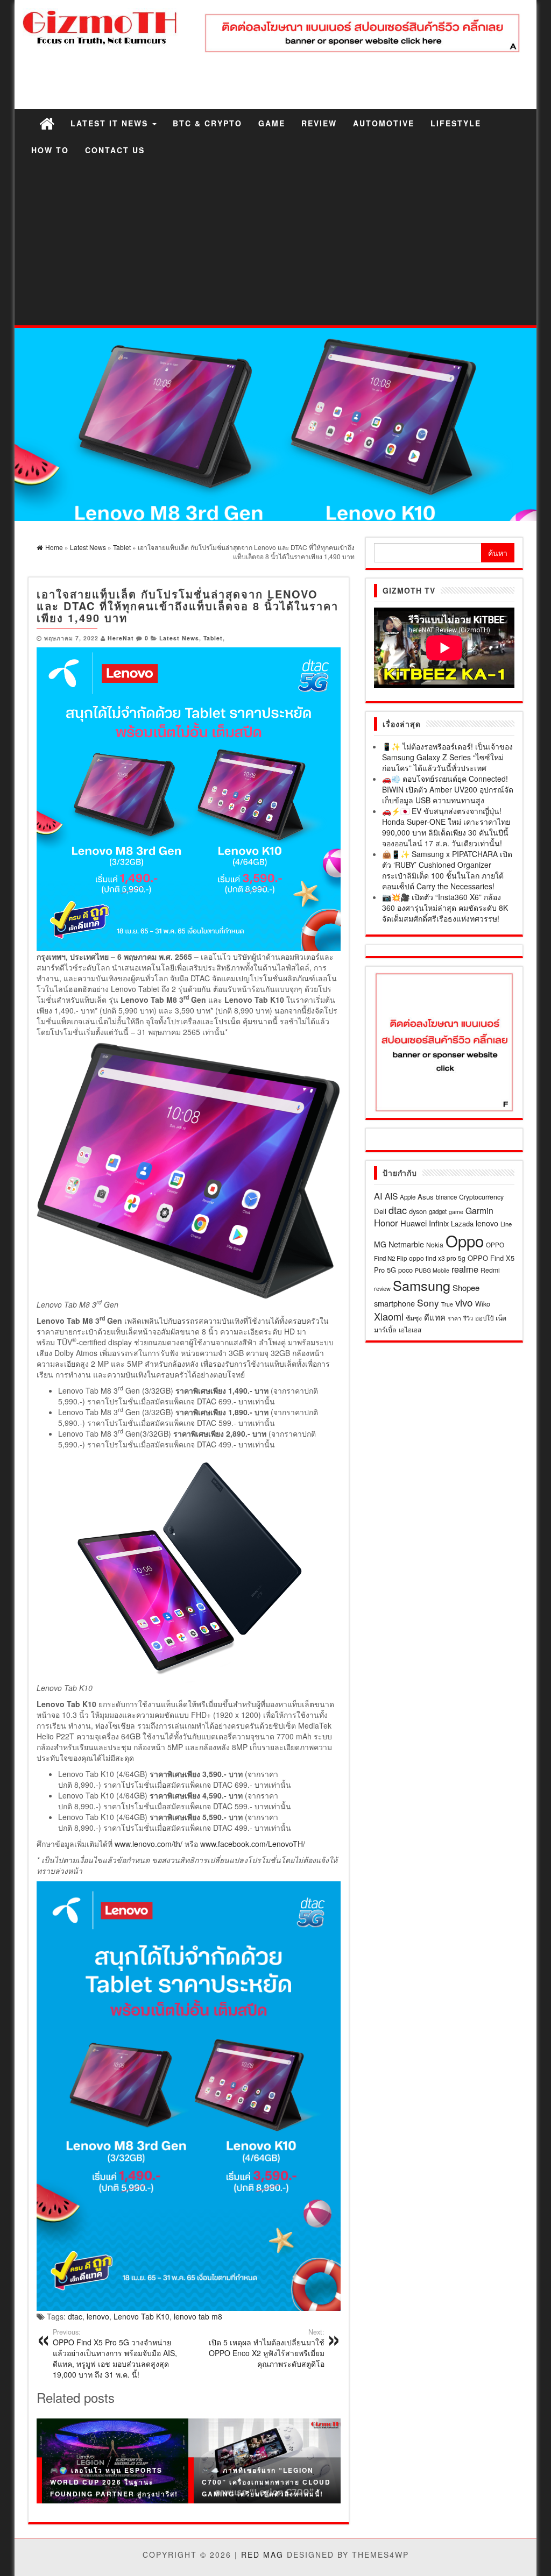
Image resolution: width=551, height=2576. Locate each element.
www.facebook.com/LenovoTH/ (253, 1844)
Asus (426, 1197)
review (382, 1288)
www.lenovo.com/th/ (149, 1844)
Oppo (465, 1240)
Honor (386, 1223)
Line (506, 1224)
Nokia (435, 1244)
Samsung (422, 1285)
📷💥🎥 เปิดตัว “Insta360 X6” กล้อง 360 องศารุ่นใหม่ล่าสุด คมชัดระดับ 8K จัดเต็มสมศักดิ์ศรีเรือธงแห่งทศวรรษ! (445, 908)
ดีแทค (435, 1317)
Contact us (115, 150)
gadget (438, 1211)
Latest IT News (111, 123)
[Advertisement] (275, 245)
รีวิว (468, 1318)
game (456, 1212)
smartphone (394, 1303)
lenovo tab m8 (198, 2316)
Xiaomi (389, 1316)
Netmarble (406, 1244)
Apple (408, 1197)
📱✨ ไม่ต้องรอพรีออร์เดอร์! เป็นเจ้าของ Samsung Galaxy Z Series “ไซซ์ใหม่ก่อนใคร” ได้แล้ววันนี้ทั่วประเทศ (447, 757)
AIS (391, 1196)
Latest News (179, 638)
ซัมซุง (414, 1318)
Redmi (490, 1270)
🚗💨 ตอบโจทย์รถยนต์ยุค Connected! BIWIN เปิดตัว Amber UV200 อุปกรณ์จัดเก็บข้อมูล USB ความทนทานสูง (448, 789)
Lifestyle (456, 123)
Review (319, 123)
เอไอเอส (410, 1329)
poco (405, 1270)
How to (50, 150)
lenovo (98, 2316)
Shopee (466, 1287)
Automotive (384, 123)
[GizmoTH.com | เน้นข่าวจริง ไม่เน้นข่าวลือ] (47, 123)
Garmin (479, 1210)
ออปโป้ (484, 1318)
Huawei (414, 1223)
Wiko (483, 1304)
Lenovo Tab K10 (142, 2316)
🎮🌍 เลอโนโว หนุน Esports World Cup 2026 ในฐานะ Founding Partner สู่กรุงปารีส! (114, 2482)
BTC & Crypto (207, 123)
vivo (464, 1302)
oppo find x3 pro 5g (437, 1258)
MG (380, 1244)
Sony (428, 1303)
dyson (418, 1211)
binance (446, 1197)
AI (378, 1196)
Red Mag (262, 2554)
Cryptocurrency (481, 1197)
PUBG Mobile (432, 1270)
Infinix (439, 1223)
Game (272, 123)
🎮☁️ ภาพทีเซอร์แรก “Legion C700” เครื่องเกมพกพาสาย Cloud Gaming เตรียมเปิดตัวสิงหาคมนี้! (266, 2482)
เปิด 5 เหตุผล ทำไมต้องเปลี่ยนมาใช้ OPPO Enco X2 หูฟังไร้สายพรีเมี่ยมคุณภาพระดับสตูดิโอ (266, 2348)
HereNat (121, 638)
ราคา (454, 1318)
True (447, 1304)
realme (465, 1269)
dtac (75, 2316)
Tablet (213, 638)
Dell (380, 1211)
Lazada (462, 1223)
